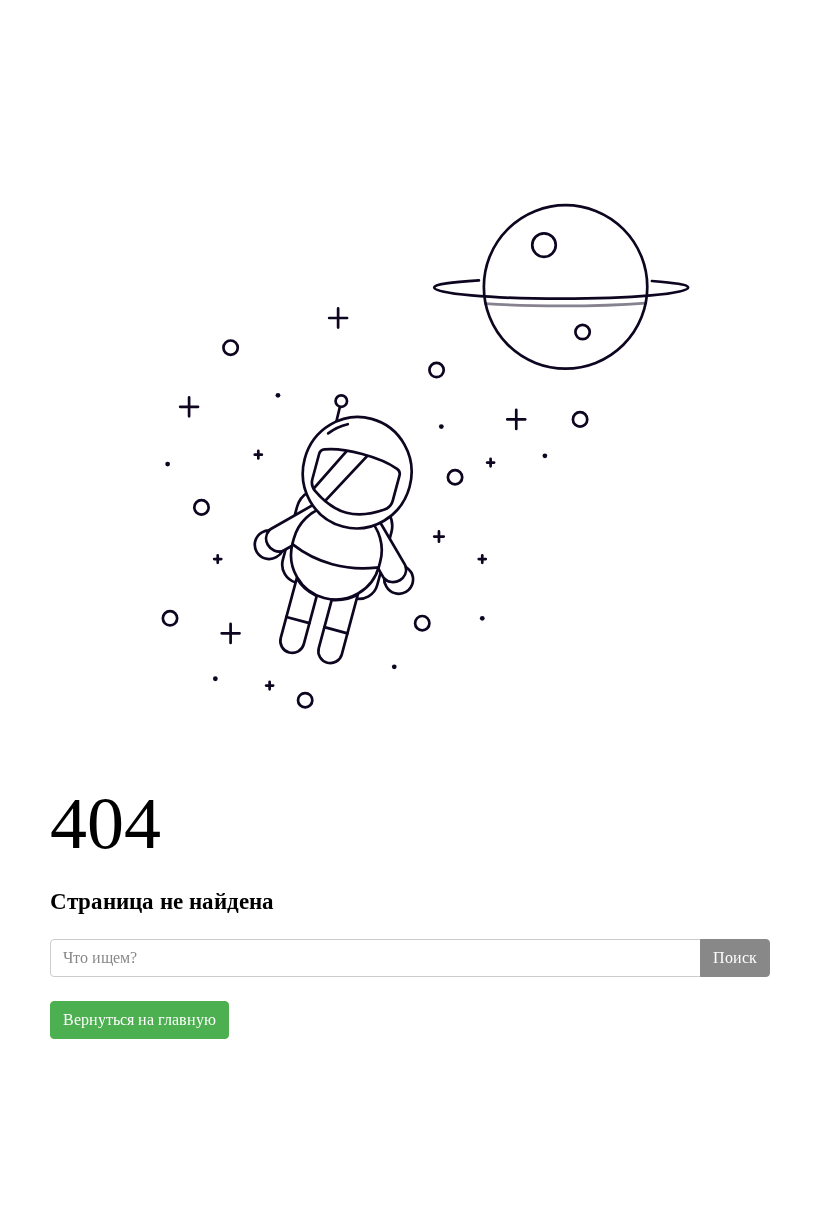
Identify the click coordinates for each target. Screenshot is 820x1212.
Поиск (735, 957)
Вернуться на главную (139, 1019)
